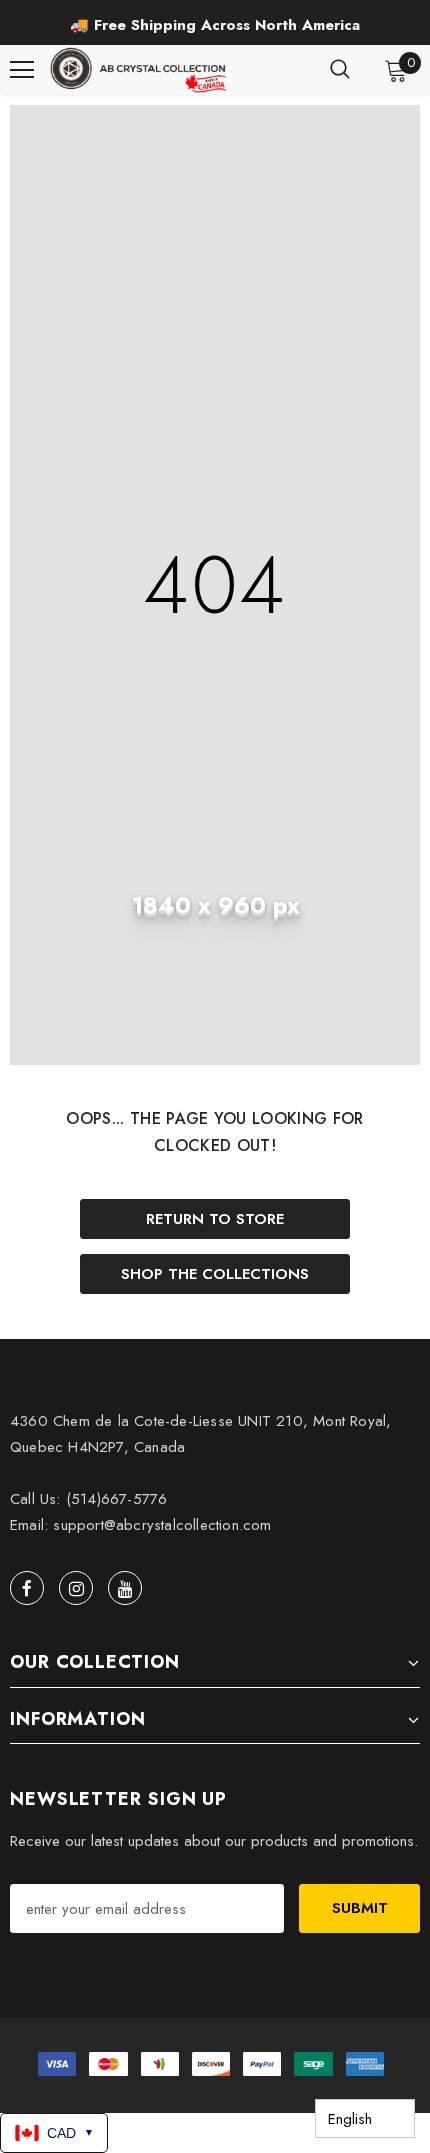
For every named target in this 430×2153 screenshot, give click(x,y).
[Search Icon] (340, 70)
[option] (215, 25)
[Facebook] (27, 1588)
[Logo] (140, 70)
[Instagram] (76, 1588)
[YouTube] (125, 1588)
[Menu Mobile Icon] (22, 70)
